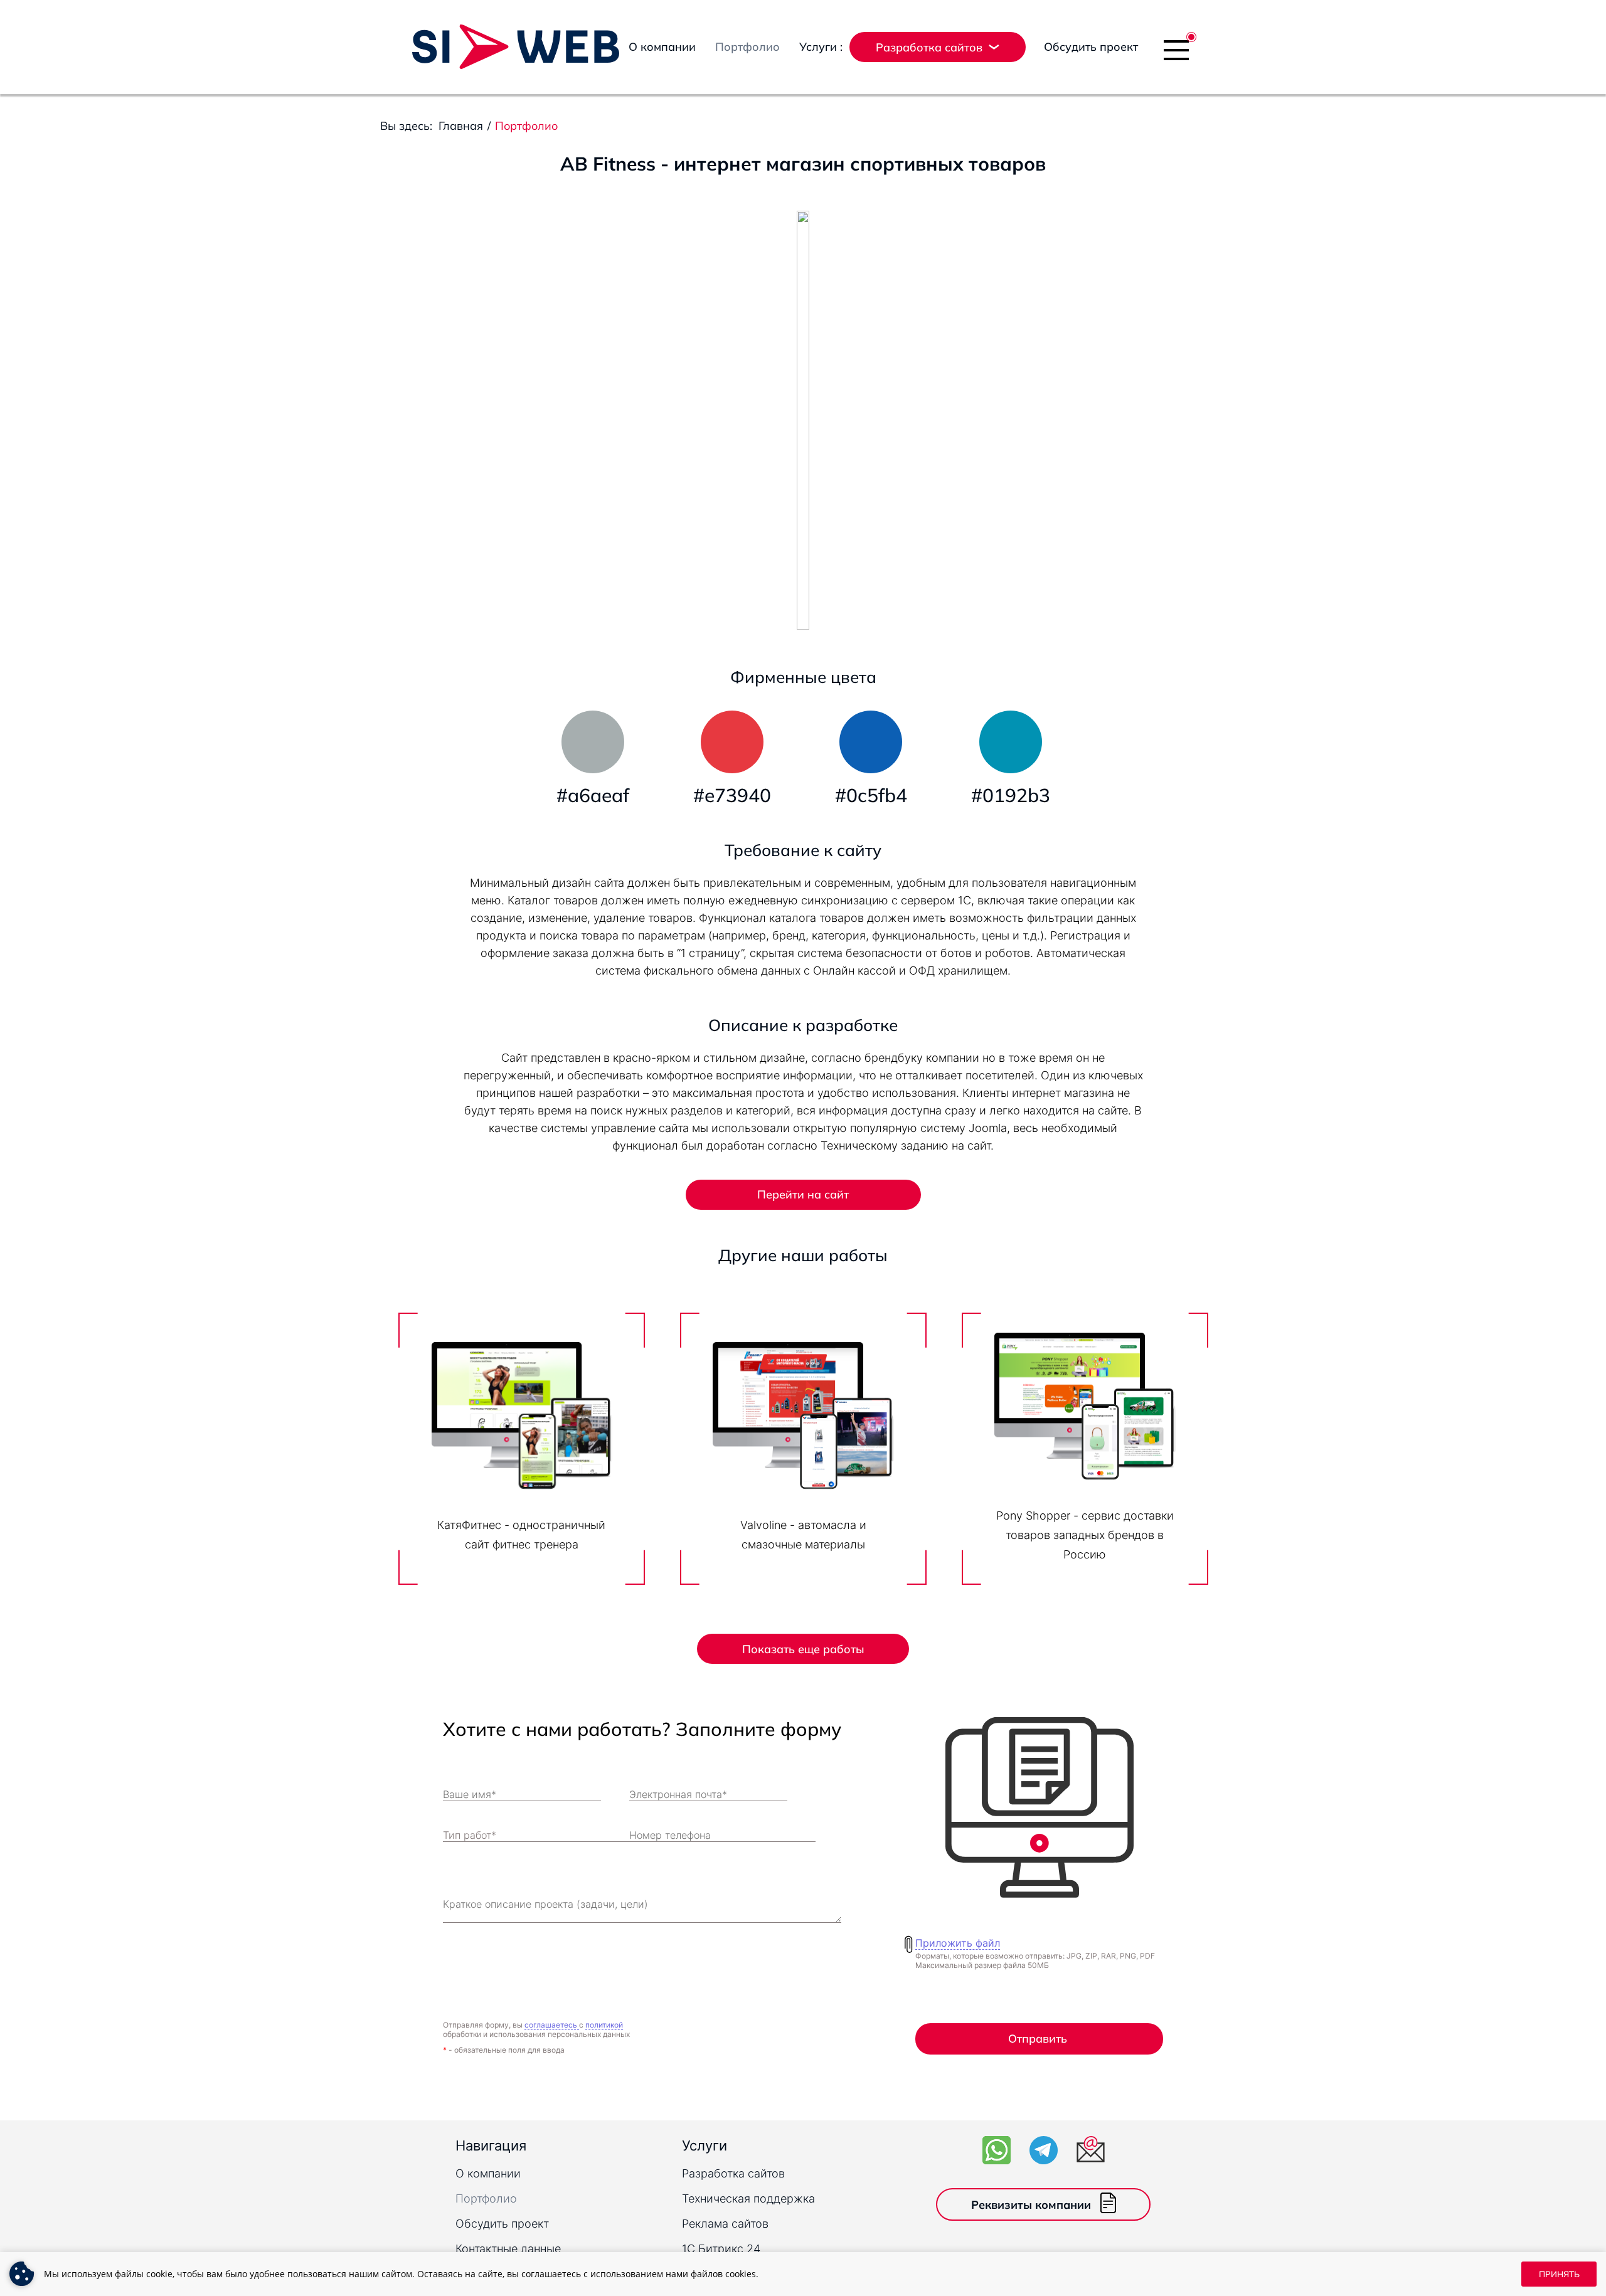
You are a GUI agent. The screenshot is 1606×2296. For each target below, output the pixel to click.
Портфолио (747, 47)
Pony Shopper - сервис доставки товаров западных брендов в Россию (1085, 1535)
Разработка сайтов (733, 2173)
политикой (604, 2025)
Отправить (1038, 2039)
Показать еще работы (803, 1649)
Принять (1559, 2274)
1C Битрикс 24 (721, 2249)
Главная (461, 126)
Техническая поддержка (748, 2198)
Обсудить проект (1091, 47)
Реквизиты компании (1031, 2205)
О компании (662, 47)
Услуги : (821, 47)
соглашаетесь (552, 2025)
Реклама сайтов (725, 2224)
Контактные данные (508, 2249)
